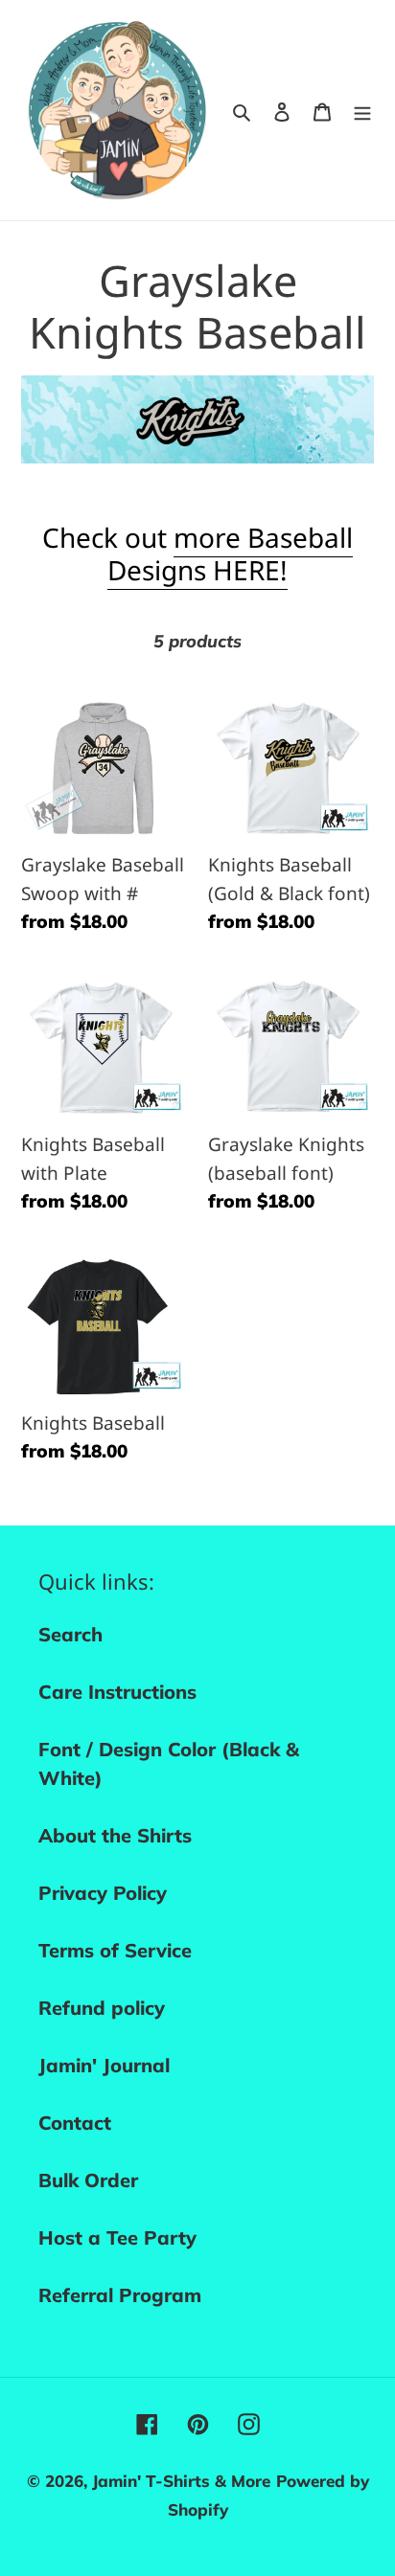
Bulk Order (88, 2180)
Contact (75, 2123)
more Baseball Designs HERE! (230, 554)
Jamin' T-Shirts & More (181, 2481)
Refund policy (102, 2008)
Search (70, 1634)
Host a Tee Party (117, 2237)
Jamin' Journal (104, 2065)
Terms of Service (115, 1950)
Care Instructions (117, 1692)
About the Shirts (115, 1835)
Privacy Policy (103, 1893)
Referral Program (120, 2295)
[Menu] (362, 110)
